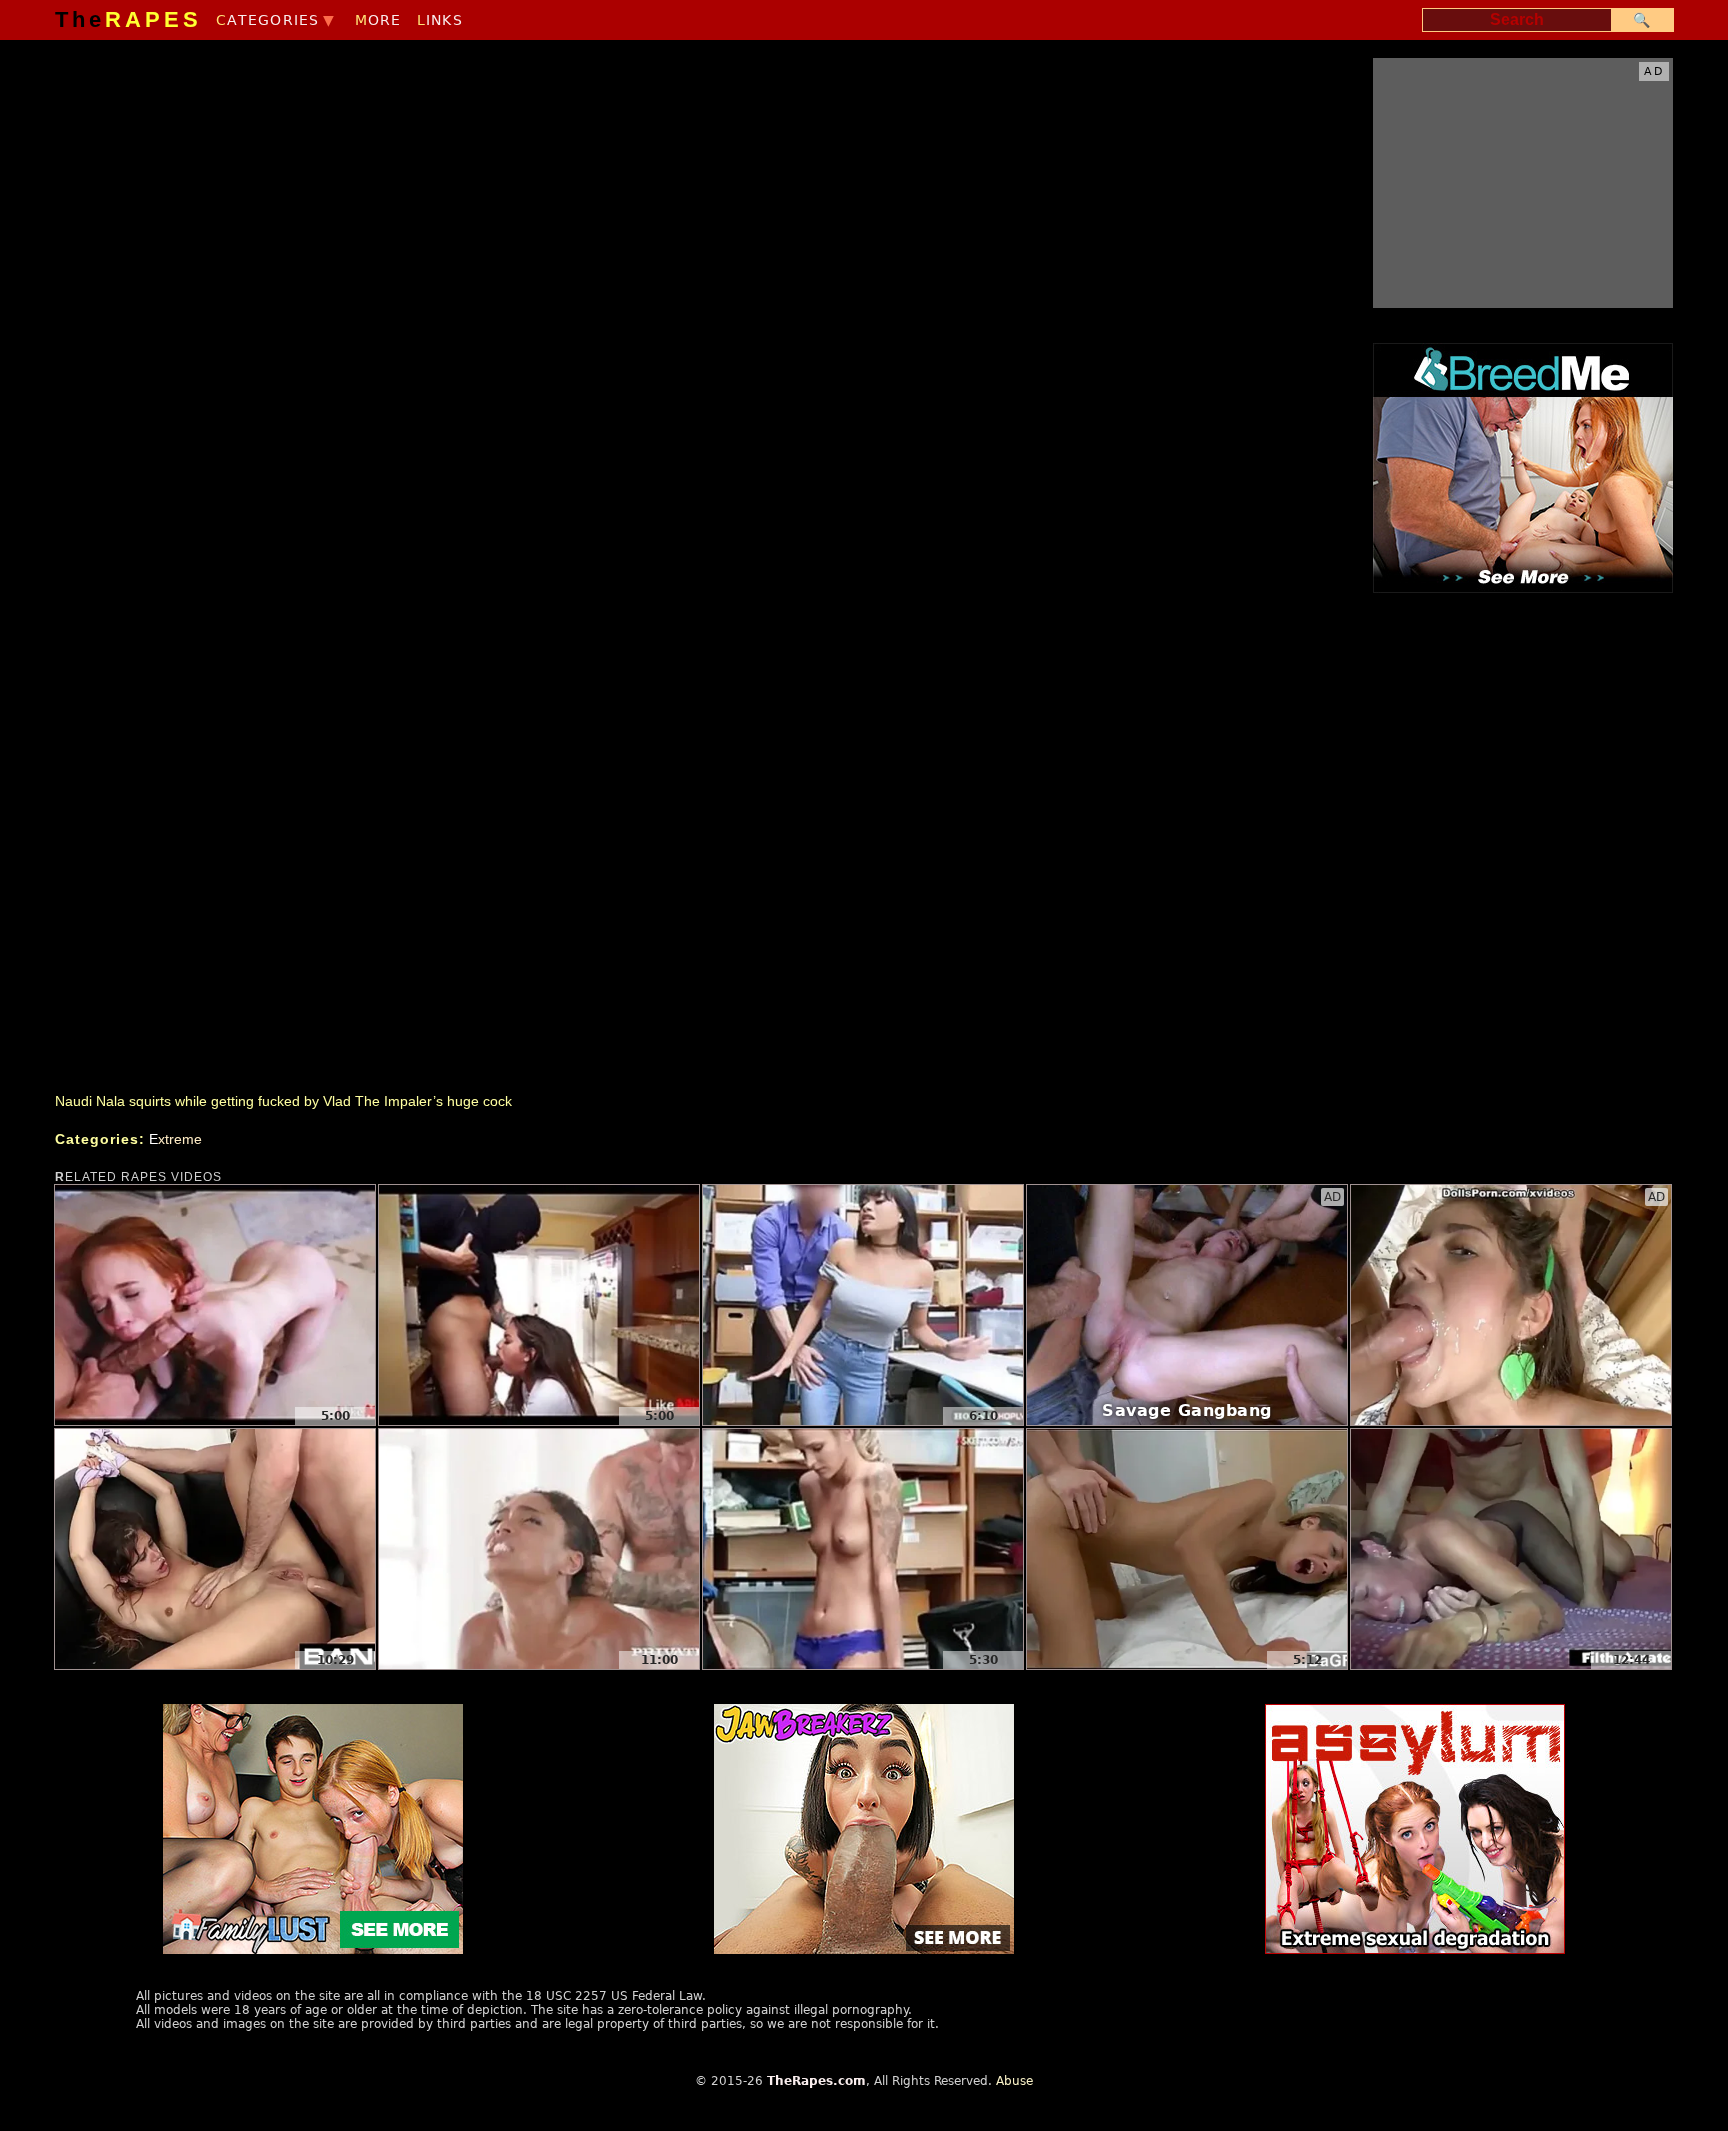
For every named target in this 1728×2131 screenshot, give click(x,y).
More (378, 20)
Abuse (1014, 2081)
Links (440, 20)
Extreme (175, 1139)
